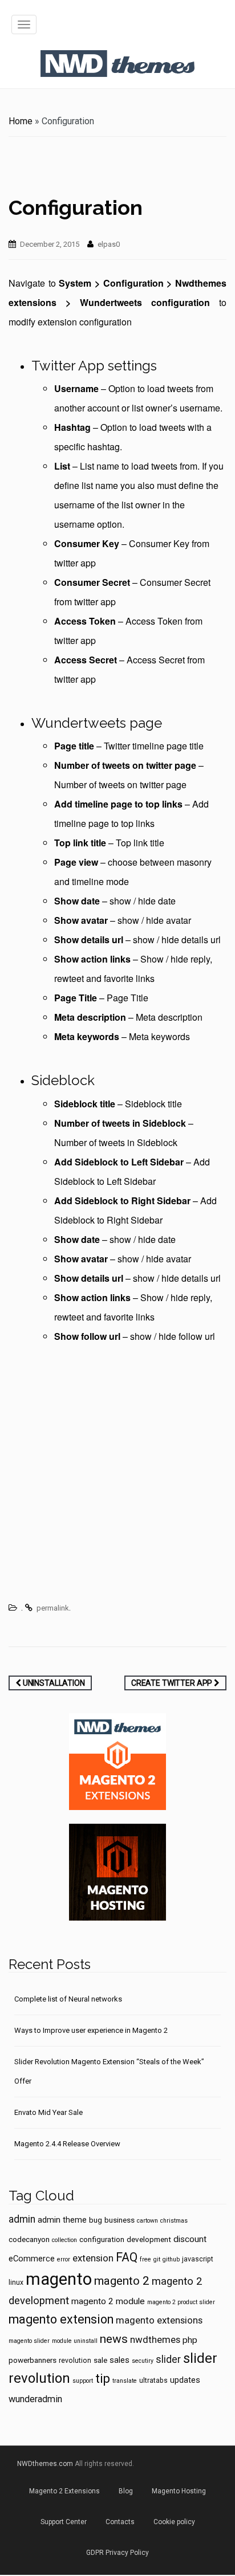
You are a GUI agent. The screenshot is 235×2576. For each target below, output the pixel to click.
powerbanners (33, 2360)
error (64, 2259)
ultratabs (153, 2381)
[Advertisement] (117, 1475)
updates (185, 2380)
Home (21, 121)
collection (64, 2240)
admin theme (62, 2220)
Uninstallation (53, 1683)
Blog (126, 2491)
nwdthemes (155, 2339)
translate (125, 2381)
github (171, 2259)
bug (96, 2220)
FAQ (127, 2257)
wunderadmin (35, 2399)
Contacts (120, 2522)
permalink (53, 1608)
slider (168, 2359)
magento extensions (159, 2320)
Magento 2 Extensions (64, 2491)
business (119, 2220)
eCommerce (32, 2259)
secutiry (143, 2361)
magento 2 (122, 2281)
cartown (147, 2221)
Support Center (64, 2522)
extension (93, 2258)
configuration (102, 2239)
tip (103, 2379)
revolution (75, 2361)
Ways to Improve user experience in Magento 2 (91, 2030)
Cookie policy (174, 2522)
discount (190, 2239)
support (83, 2381)
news (114, 2339)
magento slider (29, 2341)
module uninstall (75, 2341)
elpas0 (109, 244)
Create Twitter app (173, 1683)
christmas (174, 2221)
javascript (198, 2259)
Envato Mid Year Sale (48, 2112)
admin (22, 2219)
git (157, 2259)
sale (100, 2360)
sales (119, 2360)
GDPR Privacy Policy (117, 2553)
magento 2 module (108, 2301)
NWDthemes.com (45, 2464)
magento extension (61, 2319)
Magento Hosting (179, 2491)
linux (16, 2282)
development (149, 2239)
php (190, 2340)
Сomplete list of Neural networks (68, 1999)
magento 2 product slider (181, 2302)
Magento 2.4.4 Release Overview (67, 2144)
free (145, 2259)
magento (59, 2279)
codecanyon (29, 2239)
